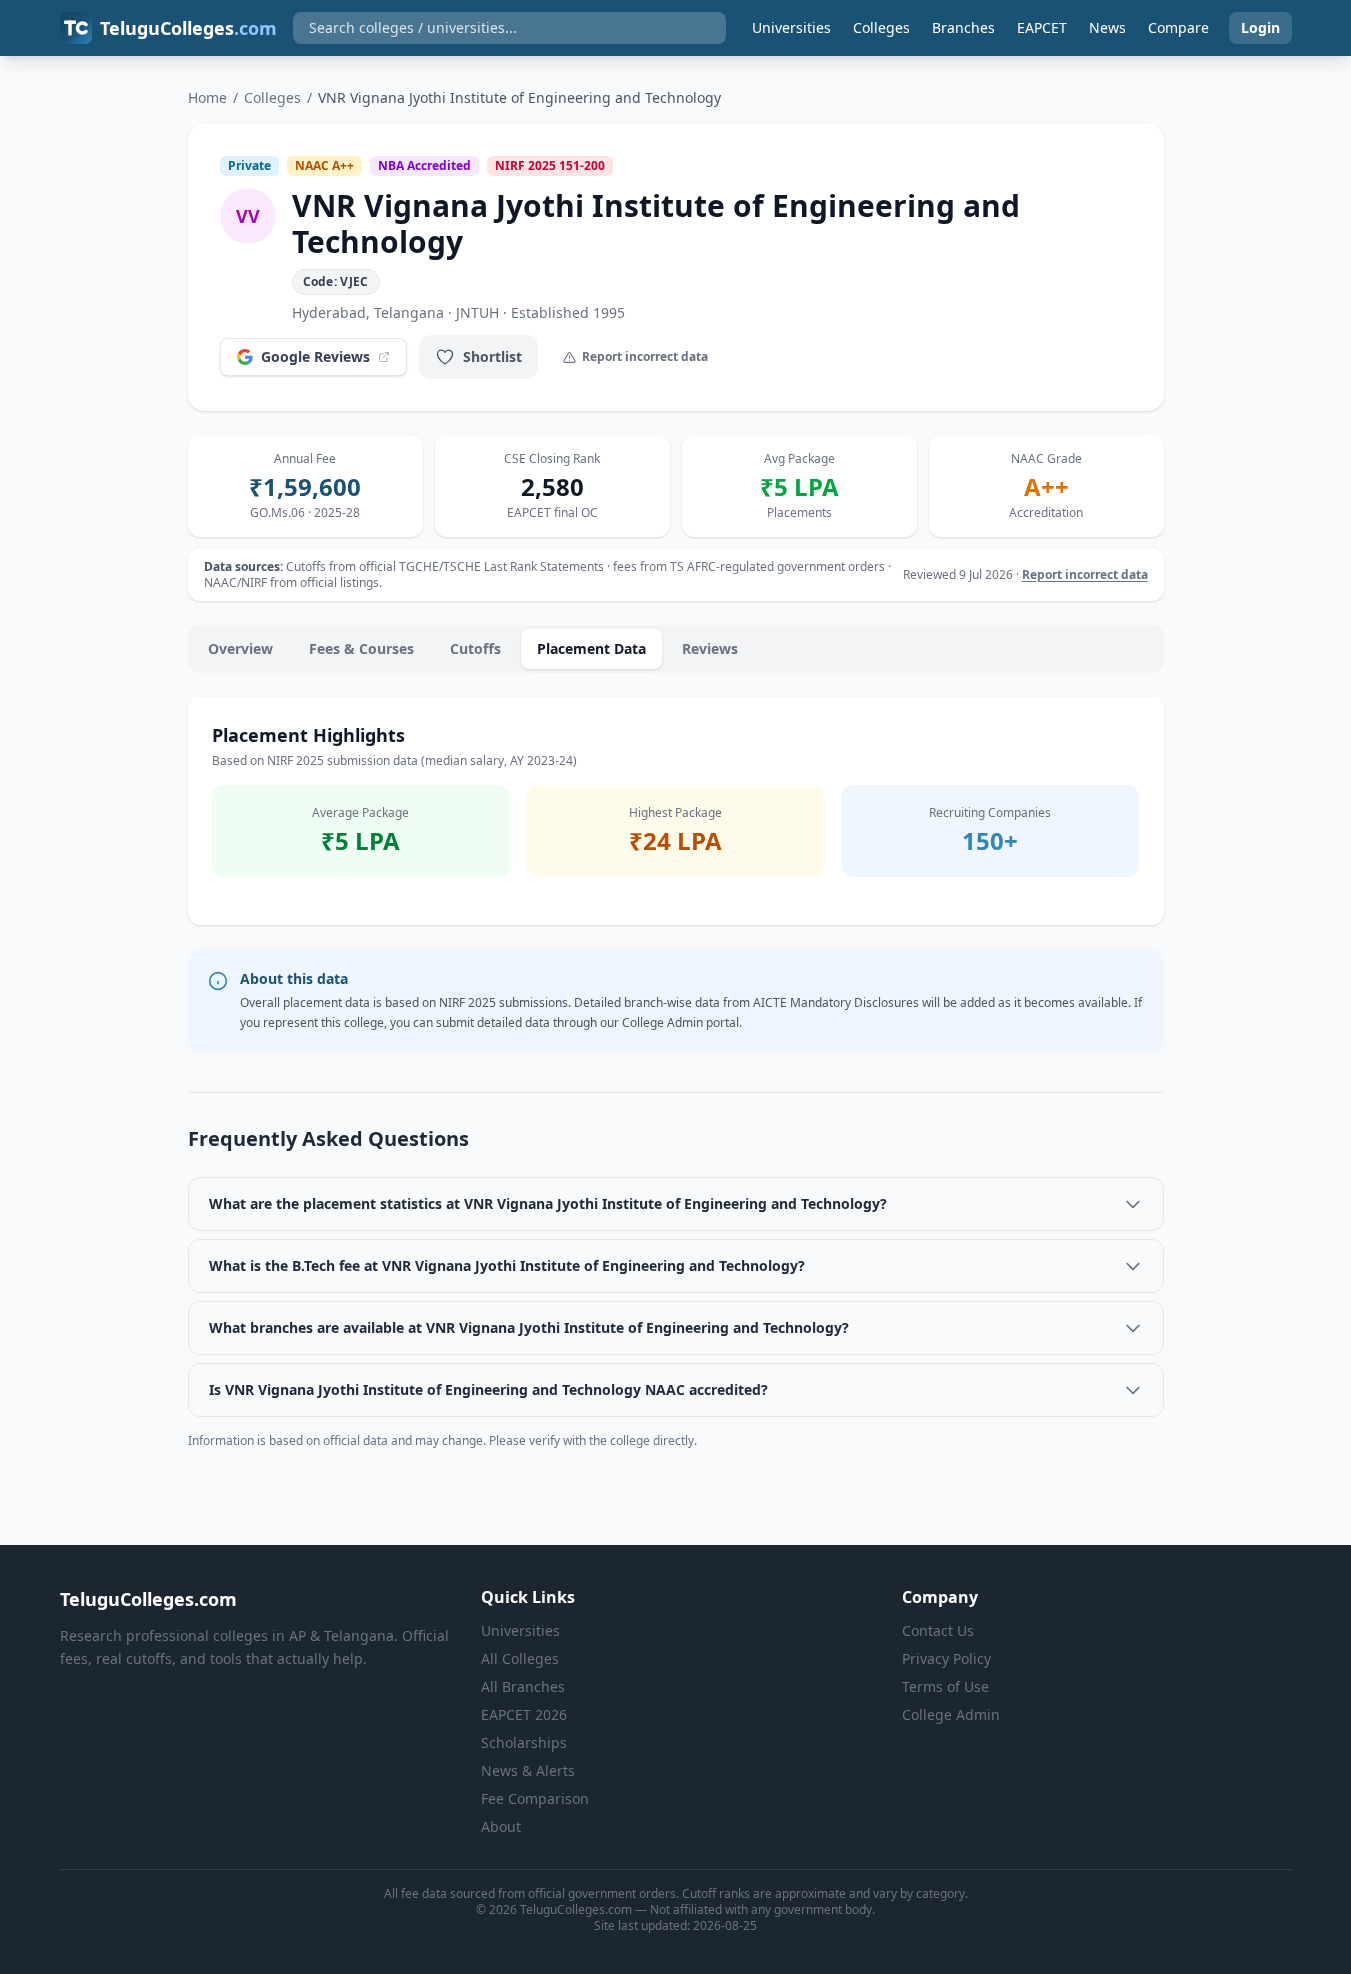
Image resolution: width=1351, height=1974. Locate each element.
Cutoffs (475, 648)
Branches (963, 27)
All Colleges (520, 1658)
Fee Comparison (535, 1798)
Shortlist (492, 356)
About (501, 1826)
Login (1260, 27)
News (1107, 27)
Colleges (881, 27)
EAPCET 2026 (524, 1714)
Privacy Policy (946, 1658)
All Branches (523, 1686)
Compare (1178, 27)
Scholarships (524, 1742)
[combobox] (509, 28)
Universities (791, 27)
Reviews (710, 648)
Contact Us (938, 1630)
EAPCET (1042, 27)
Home (207, 97)
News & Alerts (528, 1770)
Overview (240, 648)
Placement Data (591, 648)
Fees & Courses (361, 648)
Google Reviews (315, 356)
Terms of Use (945, 1686)
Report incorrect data (645, 356)
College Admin (951, 1714)
